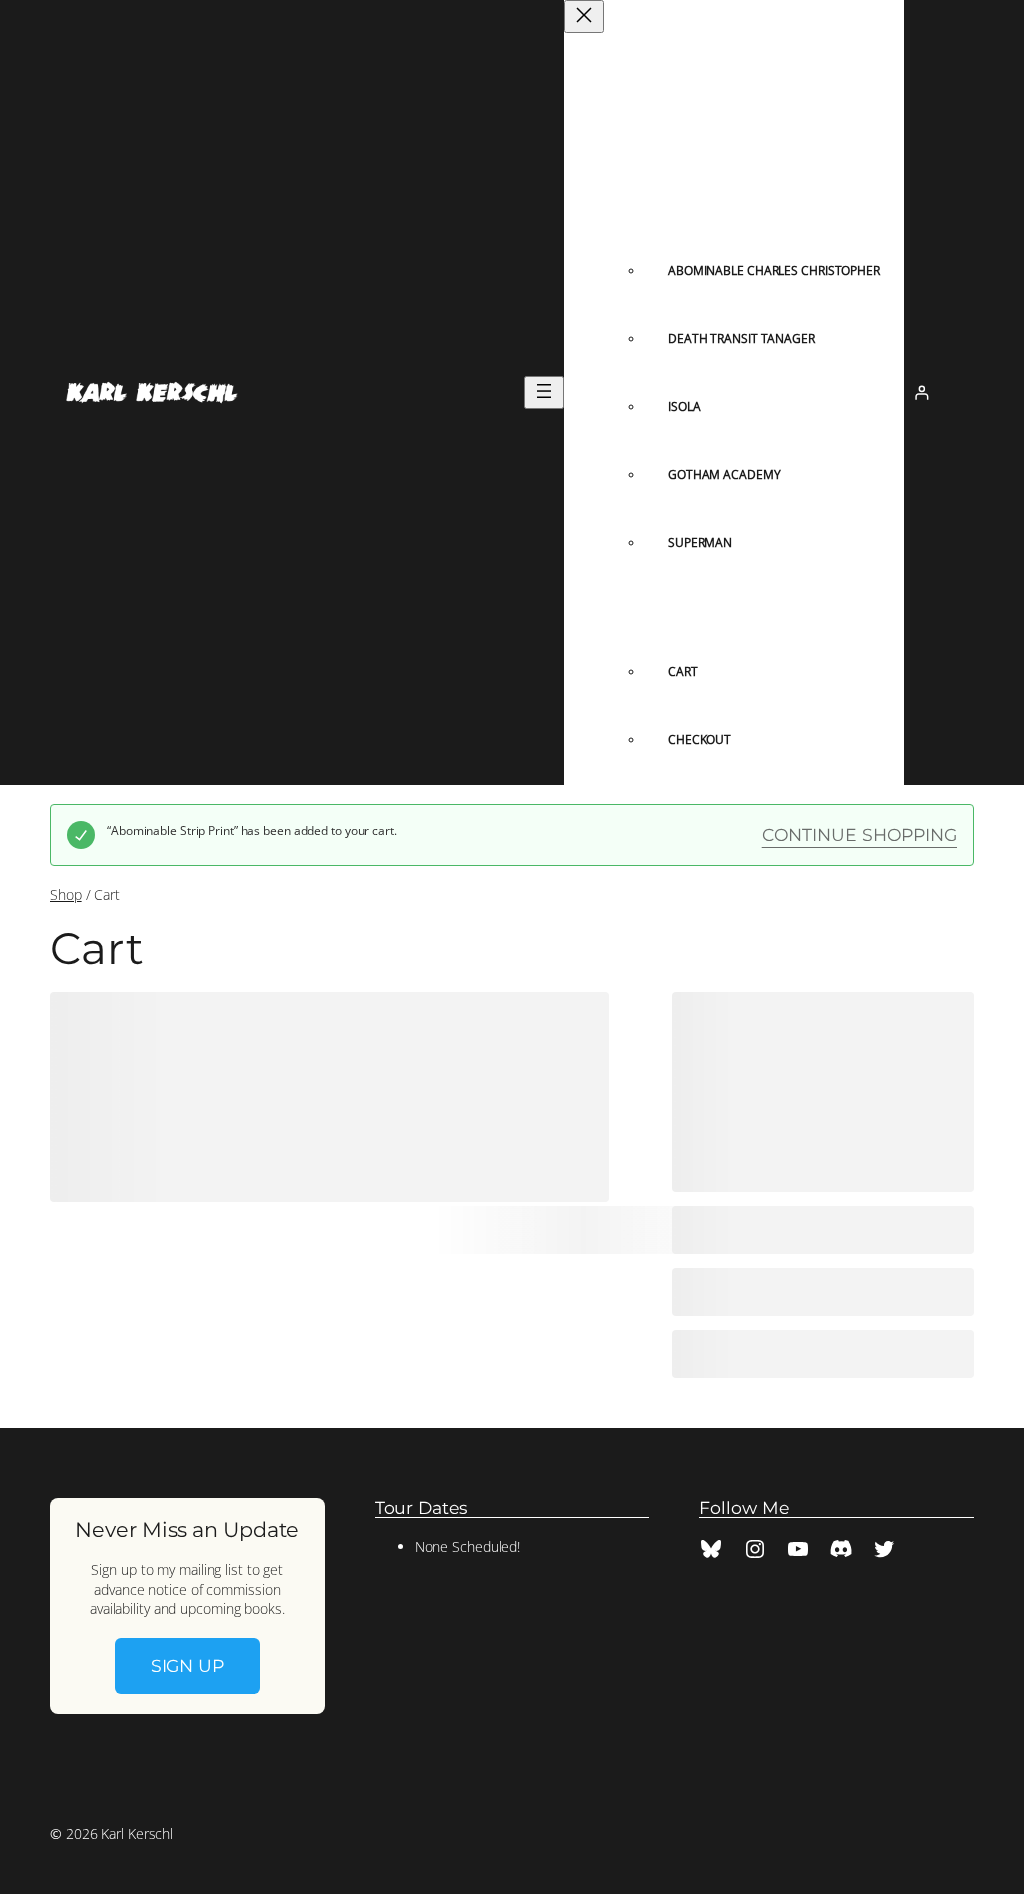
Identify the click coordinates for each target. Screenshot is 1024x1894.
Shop (66, 894)
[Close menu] (584, 16)
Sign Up (187, 1665)
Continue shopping (859, 834)
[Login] (921, 392)
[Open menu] (544, 392)
